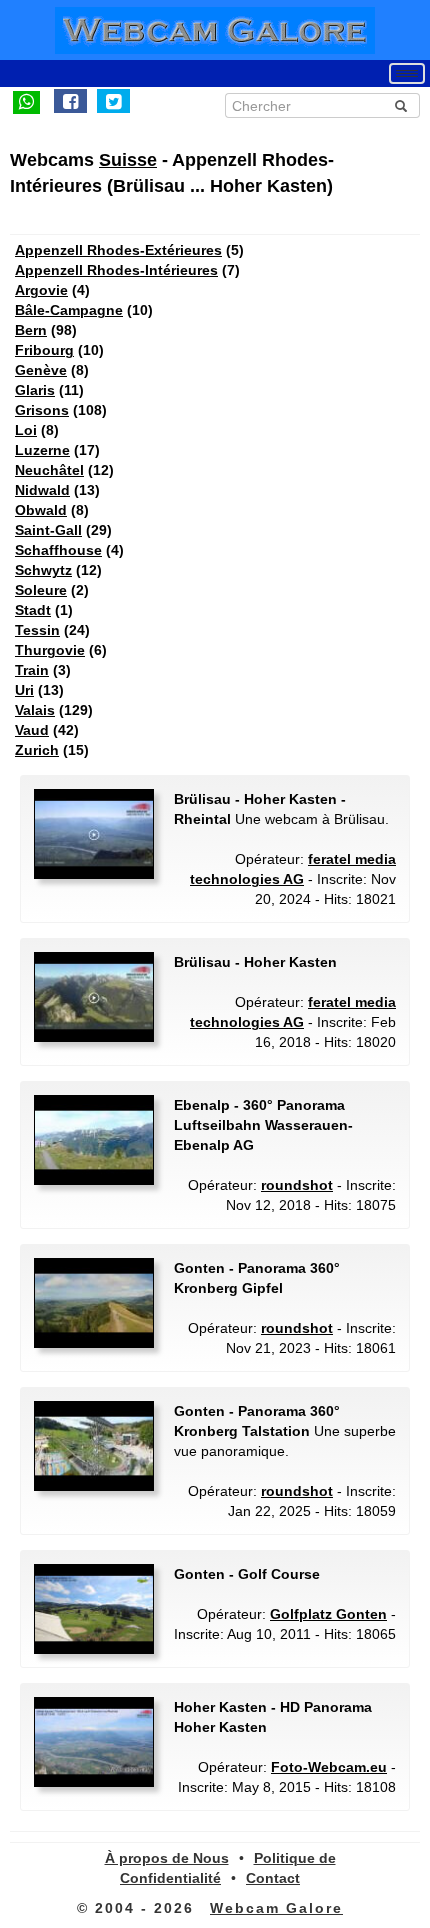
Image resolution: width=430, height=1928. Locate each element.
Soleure (41, 590)
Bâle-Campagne (69, 310)
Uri (24, 690)
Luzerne (42, 450)
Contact (273, 1878)
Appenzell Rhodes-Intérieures (116, 270)
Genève (41, 370)
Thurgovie (50, 650)
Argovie (41, 290)
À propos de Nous (167, 1858)
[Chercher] (401, 106)
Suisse (128, 160)
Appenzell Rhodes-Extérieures (118, 250)
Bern (31, 330)
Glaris (35, 390)
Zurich (37, 750)
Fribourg (44, 350)
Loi (26, 430)
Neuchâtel (49, 470)
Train (32, 670)
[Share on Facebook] (70, 101)
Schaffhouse (58, 550)
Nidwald (42, 490)
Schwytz (43, 570)
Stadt (33, 610)
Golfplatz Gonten (328, 1614)
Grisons (42, 410)
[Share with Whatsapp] (26, 101)
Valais (35, 710)
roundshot (297, 1185)
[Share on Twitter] (113, 101)
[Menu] (407, 73)
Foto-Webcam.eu (329, 1767)
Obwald (41, 510)
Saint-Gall (48, 530)
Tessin (37, 630)
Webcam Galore (276, 1908)
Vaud (32, 730)
